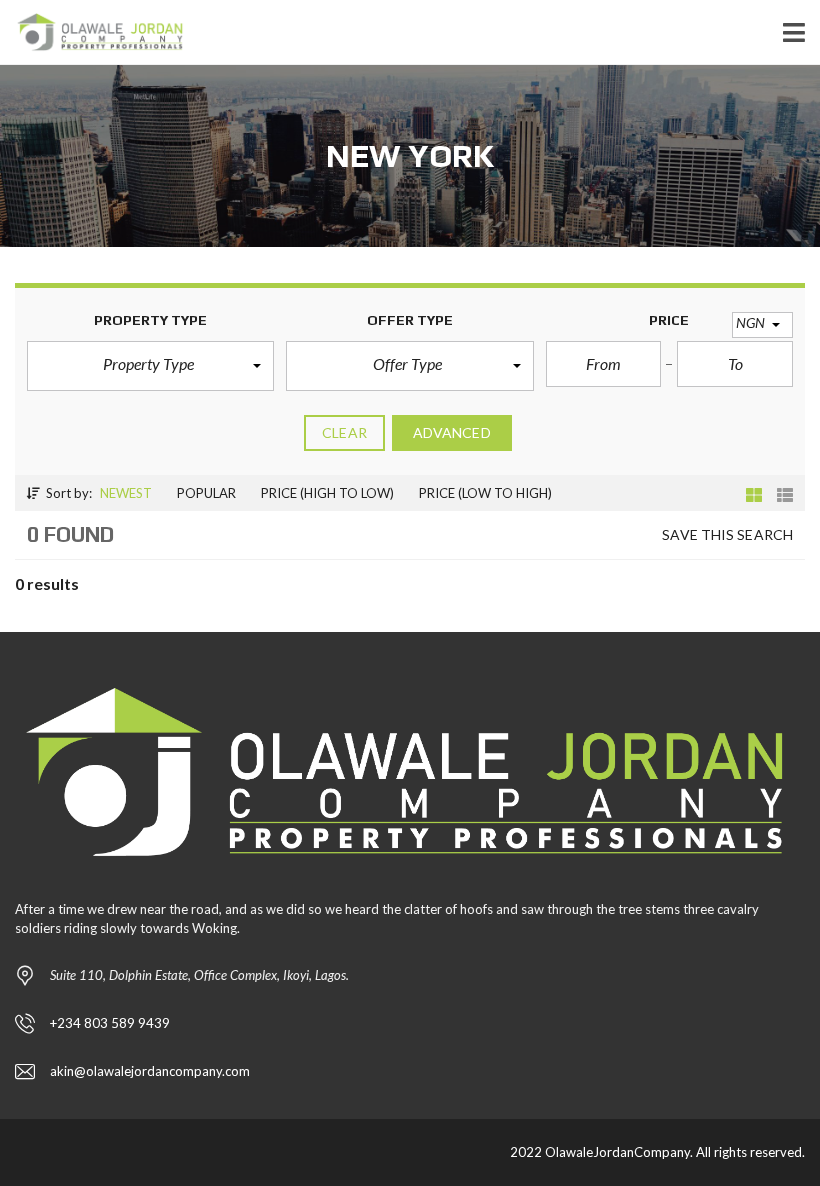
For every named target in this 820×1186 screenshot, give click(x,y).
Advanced (452, 432)
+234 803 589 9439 (110, 1023)
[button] (150, 366)
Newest (126, 493)
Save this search (727, 534)
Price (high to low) (327, 493)
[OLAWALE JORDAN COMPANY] (93, 32)
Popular (206, 493)
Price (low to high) (485, 493)
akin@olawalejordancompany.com (150, 1071)
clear (344, 432)
